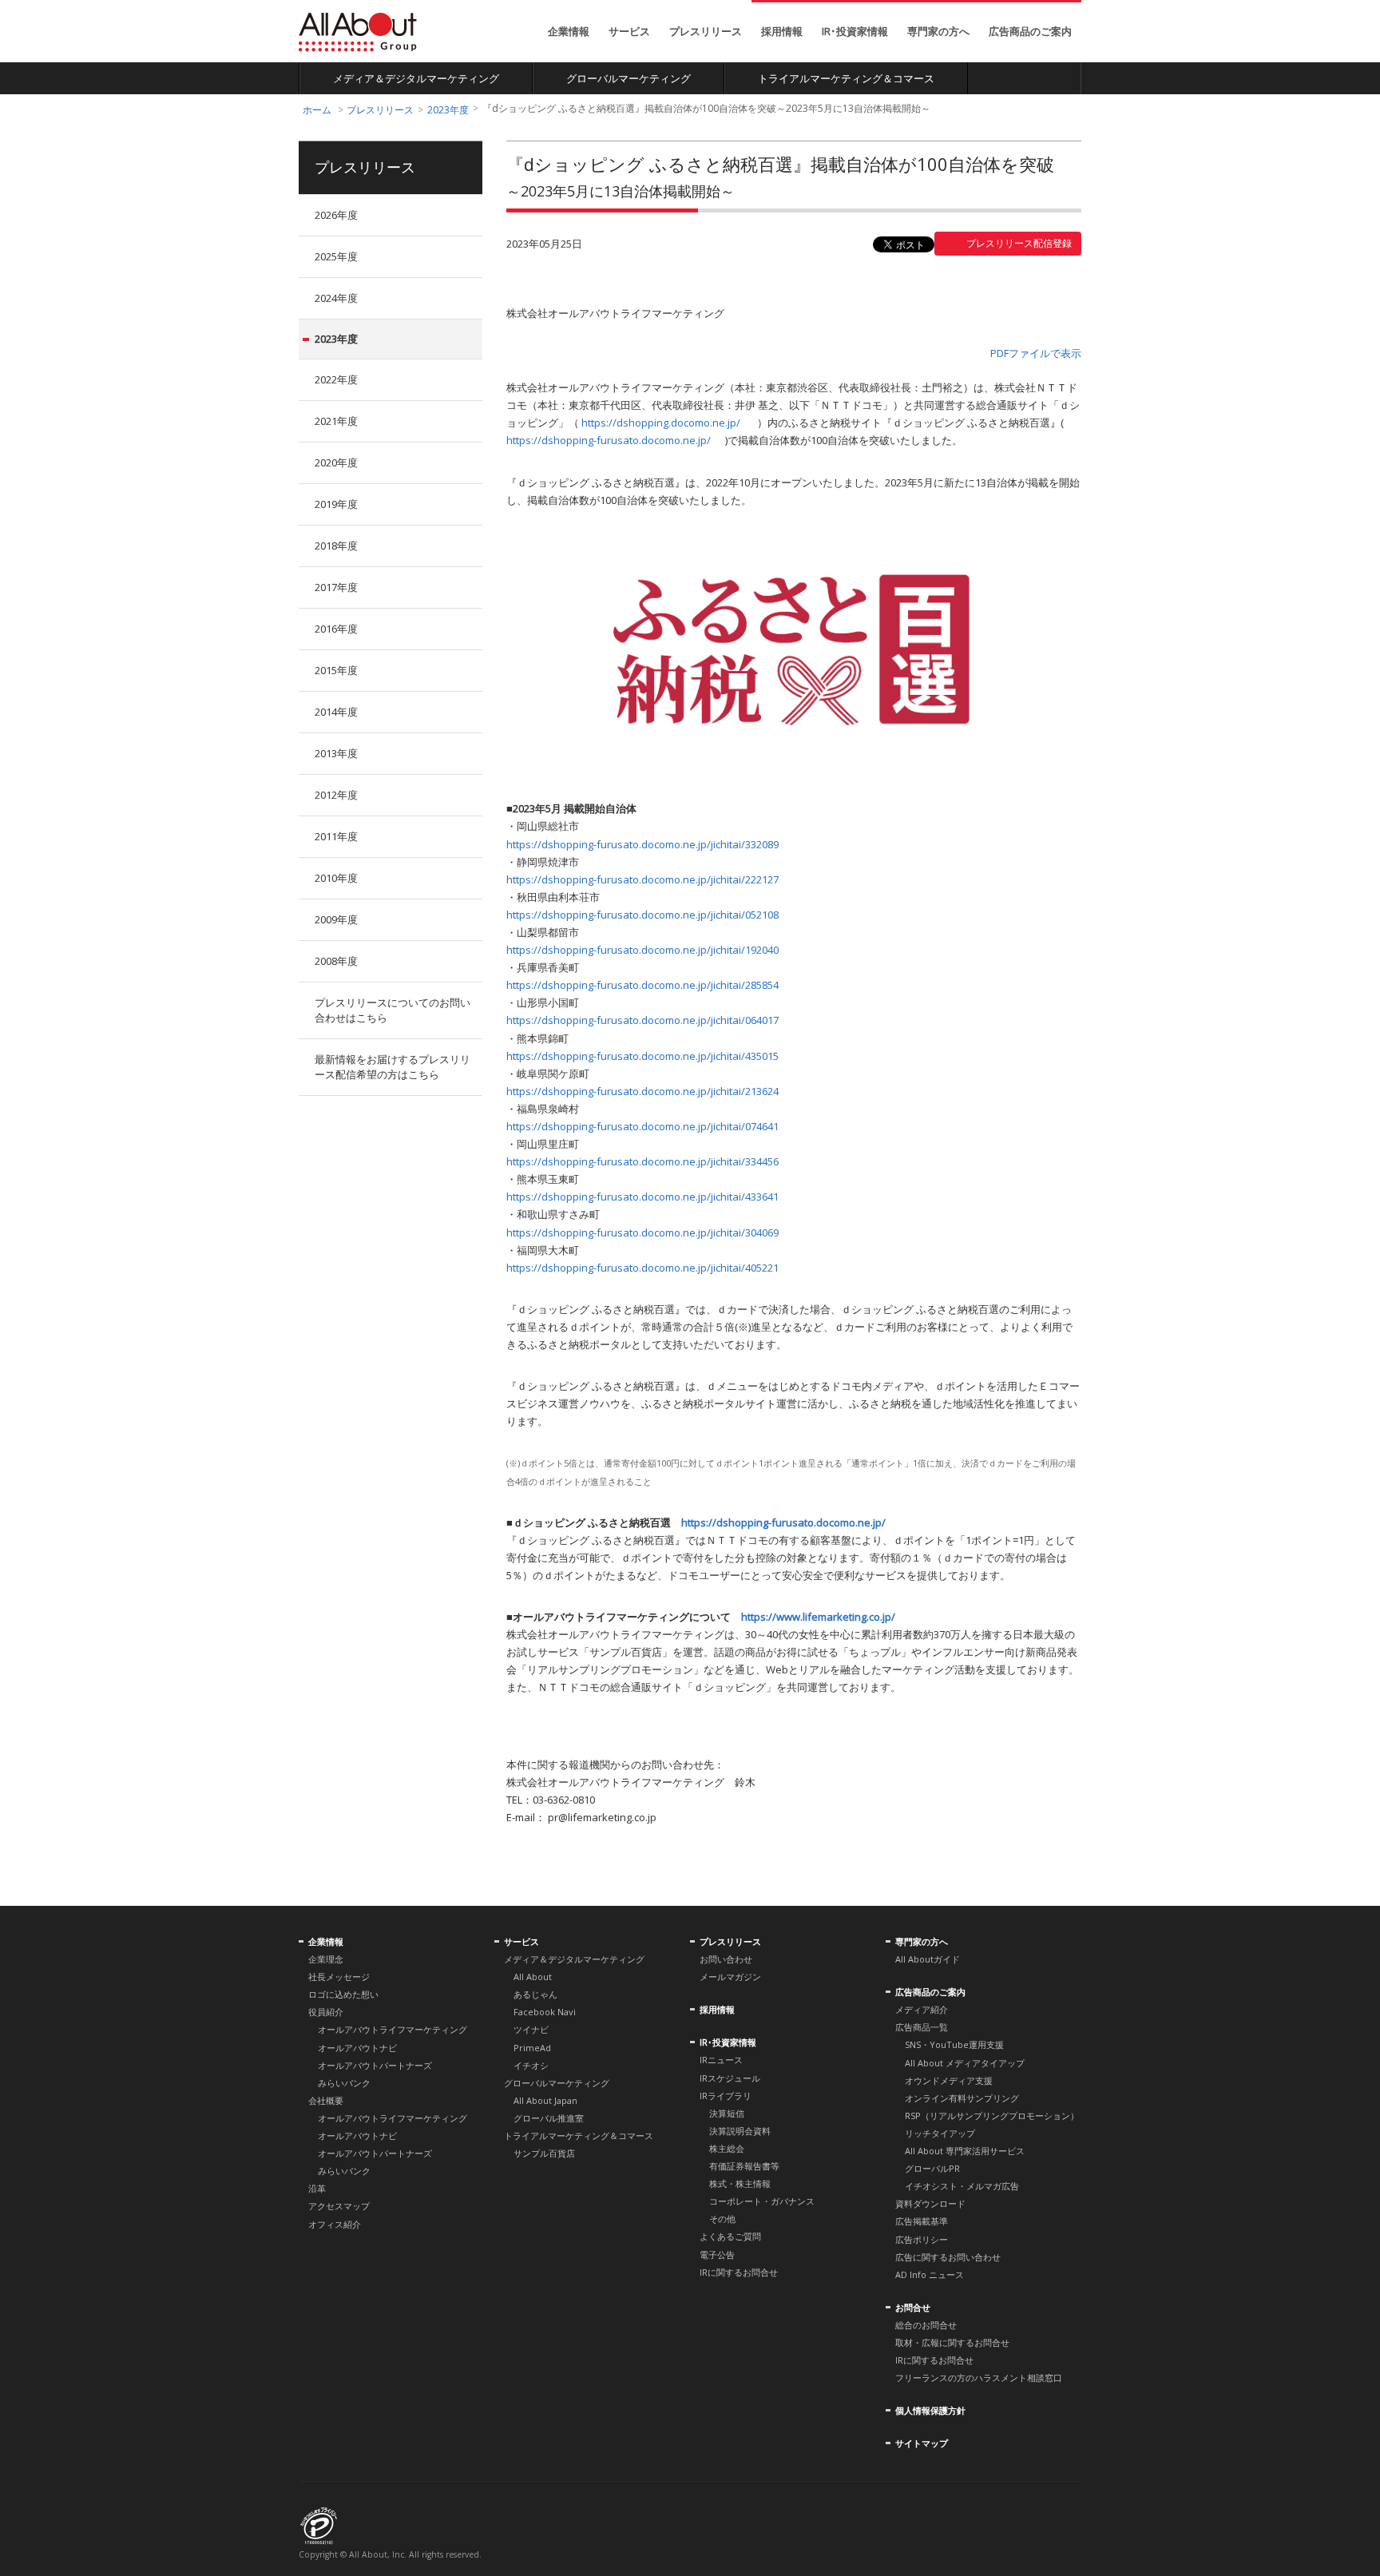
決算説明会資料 (740, 2131)
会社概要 (326, 2100)
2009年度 (336, 919)
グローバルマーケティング (629, 78)
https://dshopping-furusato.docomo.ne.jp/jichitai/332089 (642, 844)
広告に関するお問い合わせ (948, 2257)
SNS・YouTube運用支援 (954, 2044)
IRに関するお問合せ (739, 2272)
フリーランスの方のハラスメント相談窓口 (979, 2378)
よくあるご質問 (730, 2236)
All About (358, 32)
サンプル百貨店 (544, 2153)
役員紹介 (326, 2012)
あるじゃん (535, 1994)
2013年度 (336, 753)
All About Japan (545, 2100)
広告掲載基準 (922, 2221)
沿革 (317, 2188)
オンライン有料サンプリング (962, 2098)
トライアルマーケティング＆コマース (846, 78)
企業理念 (326, 1959)
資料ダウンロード (930, 2203)
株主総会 (727, 2148)
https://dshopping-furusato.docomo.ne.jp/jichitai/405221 (642, 1268)
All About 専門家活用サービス (965, 2151)
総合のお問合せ (926, 2325)
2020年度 (336, 462)
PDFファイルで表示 (1036, 353)
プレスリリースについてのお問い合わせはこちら (393, 1010)
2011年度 (336, 836)
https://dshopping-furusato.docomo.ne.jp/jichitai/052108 (642, 915)
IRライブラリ (726, 2096)
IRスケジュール (730, 2078)
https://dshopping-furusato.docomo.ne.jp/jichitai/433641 (642, 1197)
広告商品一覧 (922, 2027)
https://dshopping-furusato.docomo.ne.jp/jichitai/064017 (642, 1020)
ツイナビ (531, 2029)
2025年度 (336, 256)
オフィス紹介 (335, 2224)
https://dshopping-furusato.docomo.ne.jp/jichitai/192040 (642, 950)
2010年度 (336, 878)
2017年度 (336, 587)
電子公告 (717, 2254)
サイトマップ (922, 2443)
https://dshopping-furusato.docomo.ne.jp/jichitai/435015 (642, 1056)
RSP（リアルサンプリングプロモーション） (992, 2116)
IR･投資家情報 (855, 31)
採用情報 (782, 31)
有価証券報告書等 (744, 2166)
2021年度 (336, 421)
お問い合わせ (726, 1959)
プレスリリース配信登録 (1019, 243)
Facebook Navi (545, 2012)
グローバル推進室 (549, 2118)
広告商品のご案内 (1030, 31)
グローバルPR (932, 2168)
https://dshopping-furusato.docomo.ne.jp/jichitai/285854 (642, 985)
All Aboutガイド (928, 1959)
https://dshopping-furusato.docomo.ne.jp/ (609, 440)
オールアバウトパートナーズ (375, 2065)
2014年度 (336, 712)
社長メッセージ (339, 1977)
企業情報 (569, 31)
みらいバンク (344, 2083)
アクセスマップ (339, 2206)
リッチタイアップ (940, 2133)
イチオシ (531, 2065)
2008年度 (336, 961)
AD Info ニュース (930, 2274)
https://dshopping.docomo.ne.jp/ (661, 423)
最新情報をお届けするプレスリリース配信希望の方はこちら (393, 1067)
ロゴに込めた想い (343, 1994)
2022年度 (336, 379)
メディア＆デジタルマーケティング (416, 78)
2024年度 (336, 298)
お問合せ (913, 2307)
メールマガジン (730, 1977)
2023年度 (448, 110)
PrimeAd (532, 2048)
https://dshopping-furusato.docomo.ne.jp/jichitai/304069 (642, 1232)
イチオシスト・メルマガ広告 (962, 2186)
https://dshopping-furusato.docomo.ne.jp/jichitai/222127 (642, 879)
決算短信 (727, 2113)
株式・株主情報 (740, 2183)
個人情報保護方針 (930, 2410)
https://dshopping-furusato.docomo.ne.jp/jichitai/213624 (642, 1091)
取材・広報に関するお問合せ (952, 2342)
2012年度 (336, 795)
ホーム (317, 110)
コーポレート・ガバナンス (762, 2201)
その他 (722, 2219)
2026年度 (336, 215)
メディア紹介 (922, 2009)
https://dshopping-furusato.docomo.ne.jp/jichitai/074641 (642, 1126)
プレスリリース (706, 31)
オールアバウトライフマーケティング (393, 2029)
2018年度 (336, 546)
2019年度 (336, 504)
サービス (629, 31)
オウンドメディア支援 (949, 2080)
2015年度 (336, 670)
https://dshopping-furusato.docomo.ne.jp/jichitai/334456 (642, 1161)
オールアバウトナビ (357, 2048)
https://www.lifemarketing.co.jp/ (818, 1617)
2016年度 (336, 629)
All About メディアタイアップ (965, 2063)
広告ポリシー (922, 2239)
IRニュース (721, 2060)
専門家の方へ (938, 31)
